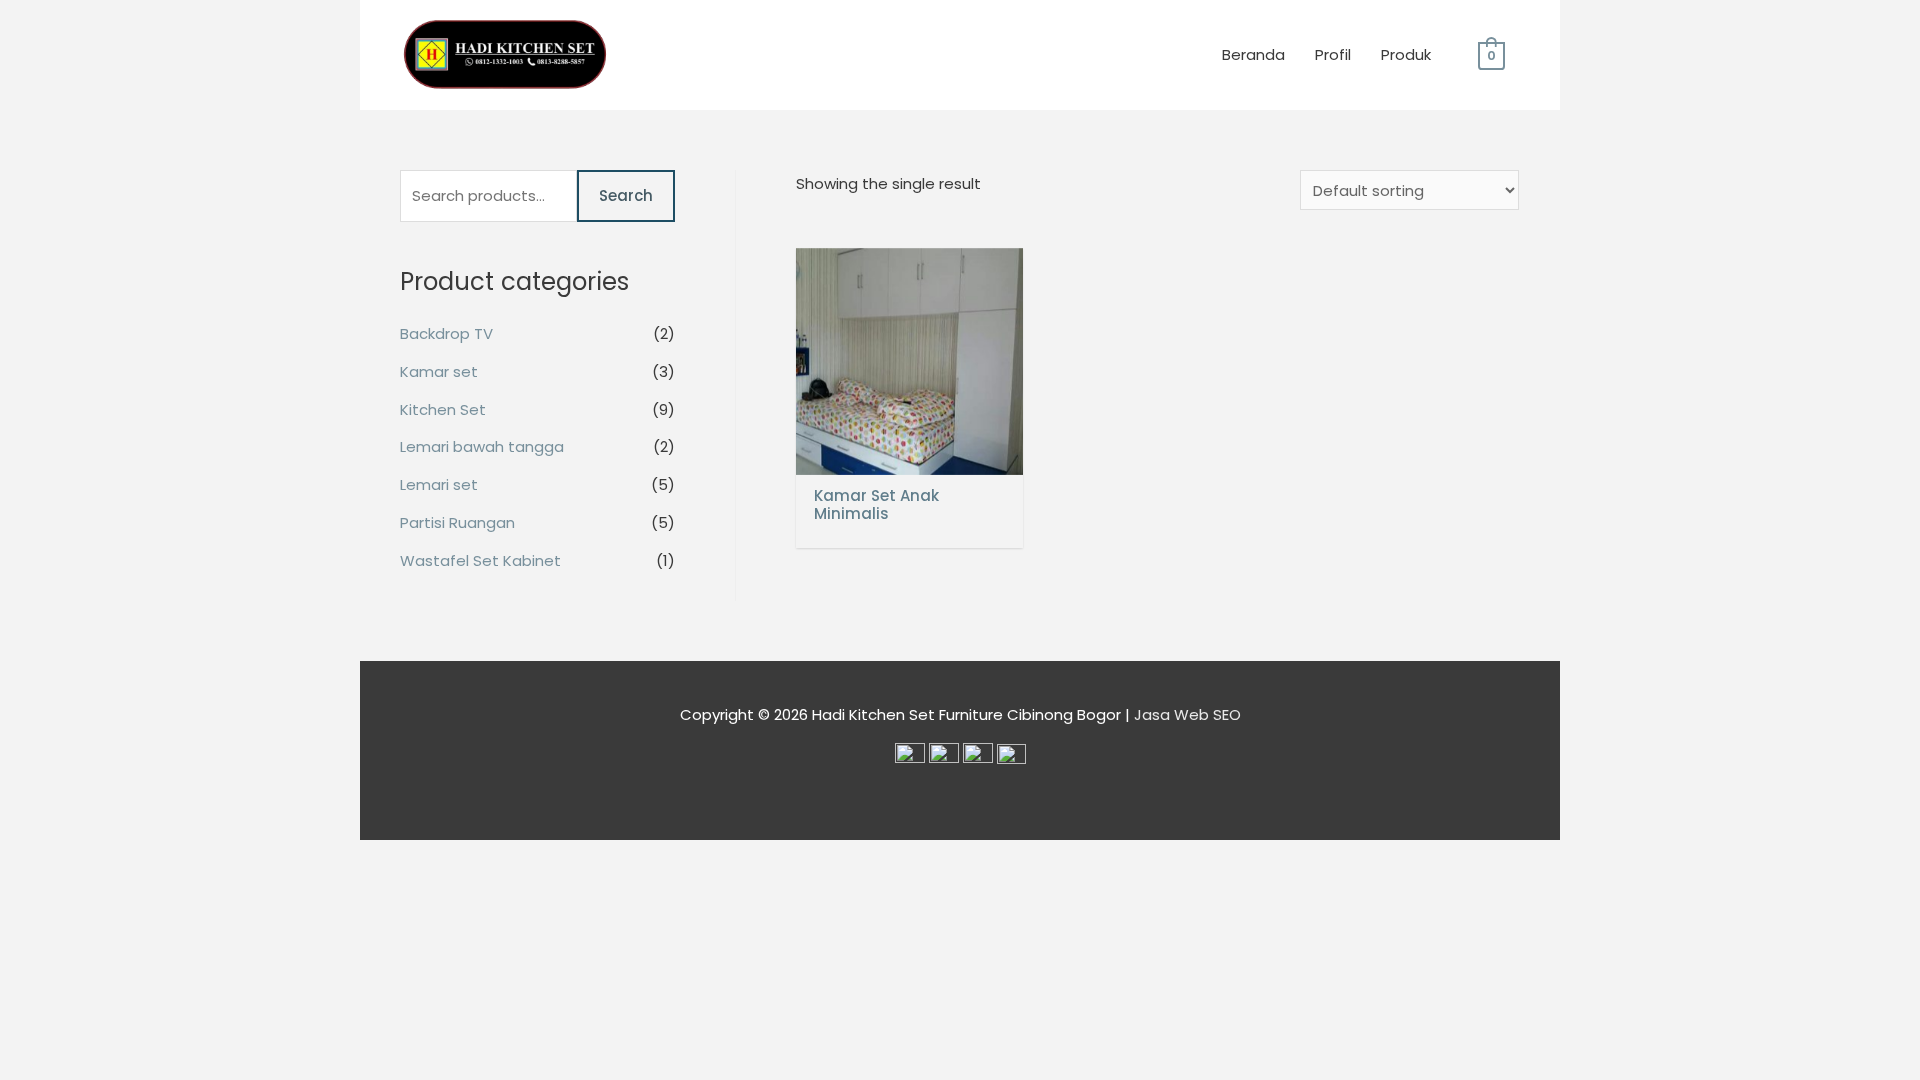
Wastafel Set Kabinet (480, 560)
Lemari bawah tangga (482, 446)
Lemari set (439, 484)
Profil (1333, 54)
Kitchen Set (443, 409)
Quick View (909, 458)
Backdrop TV (446, 333)
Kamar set (439, 371)
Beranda (1253, 54)
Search (626, 195)
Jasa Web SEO (1187, 714)
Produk (1406, 54)
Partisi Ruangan (457, 522)
